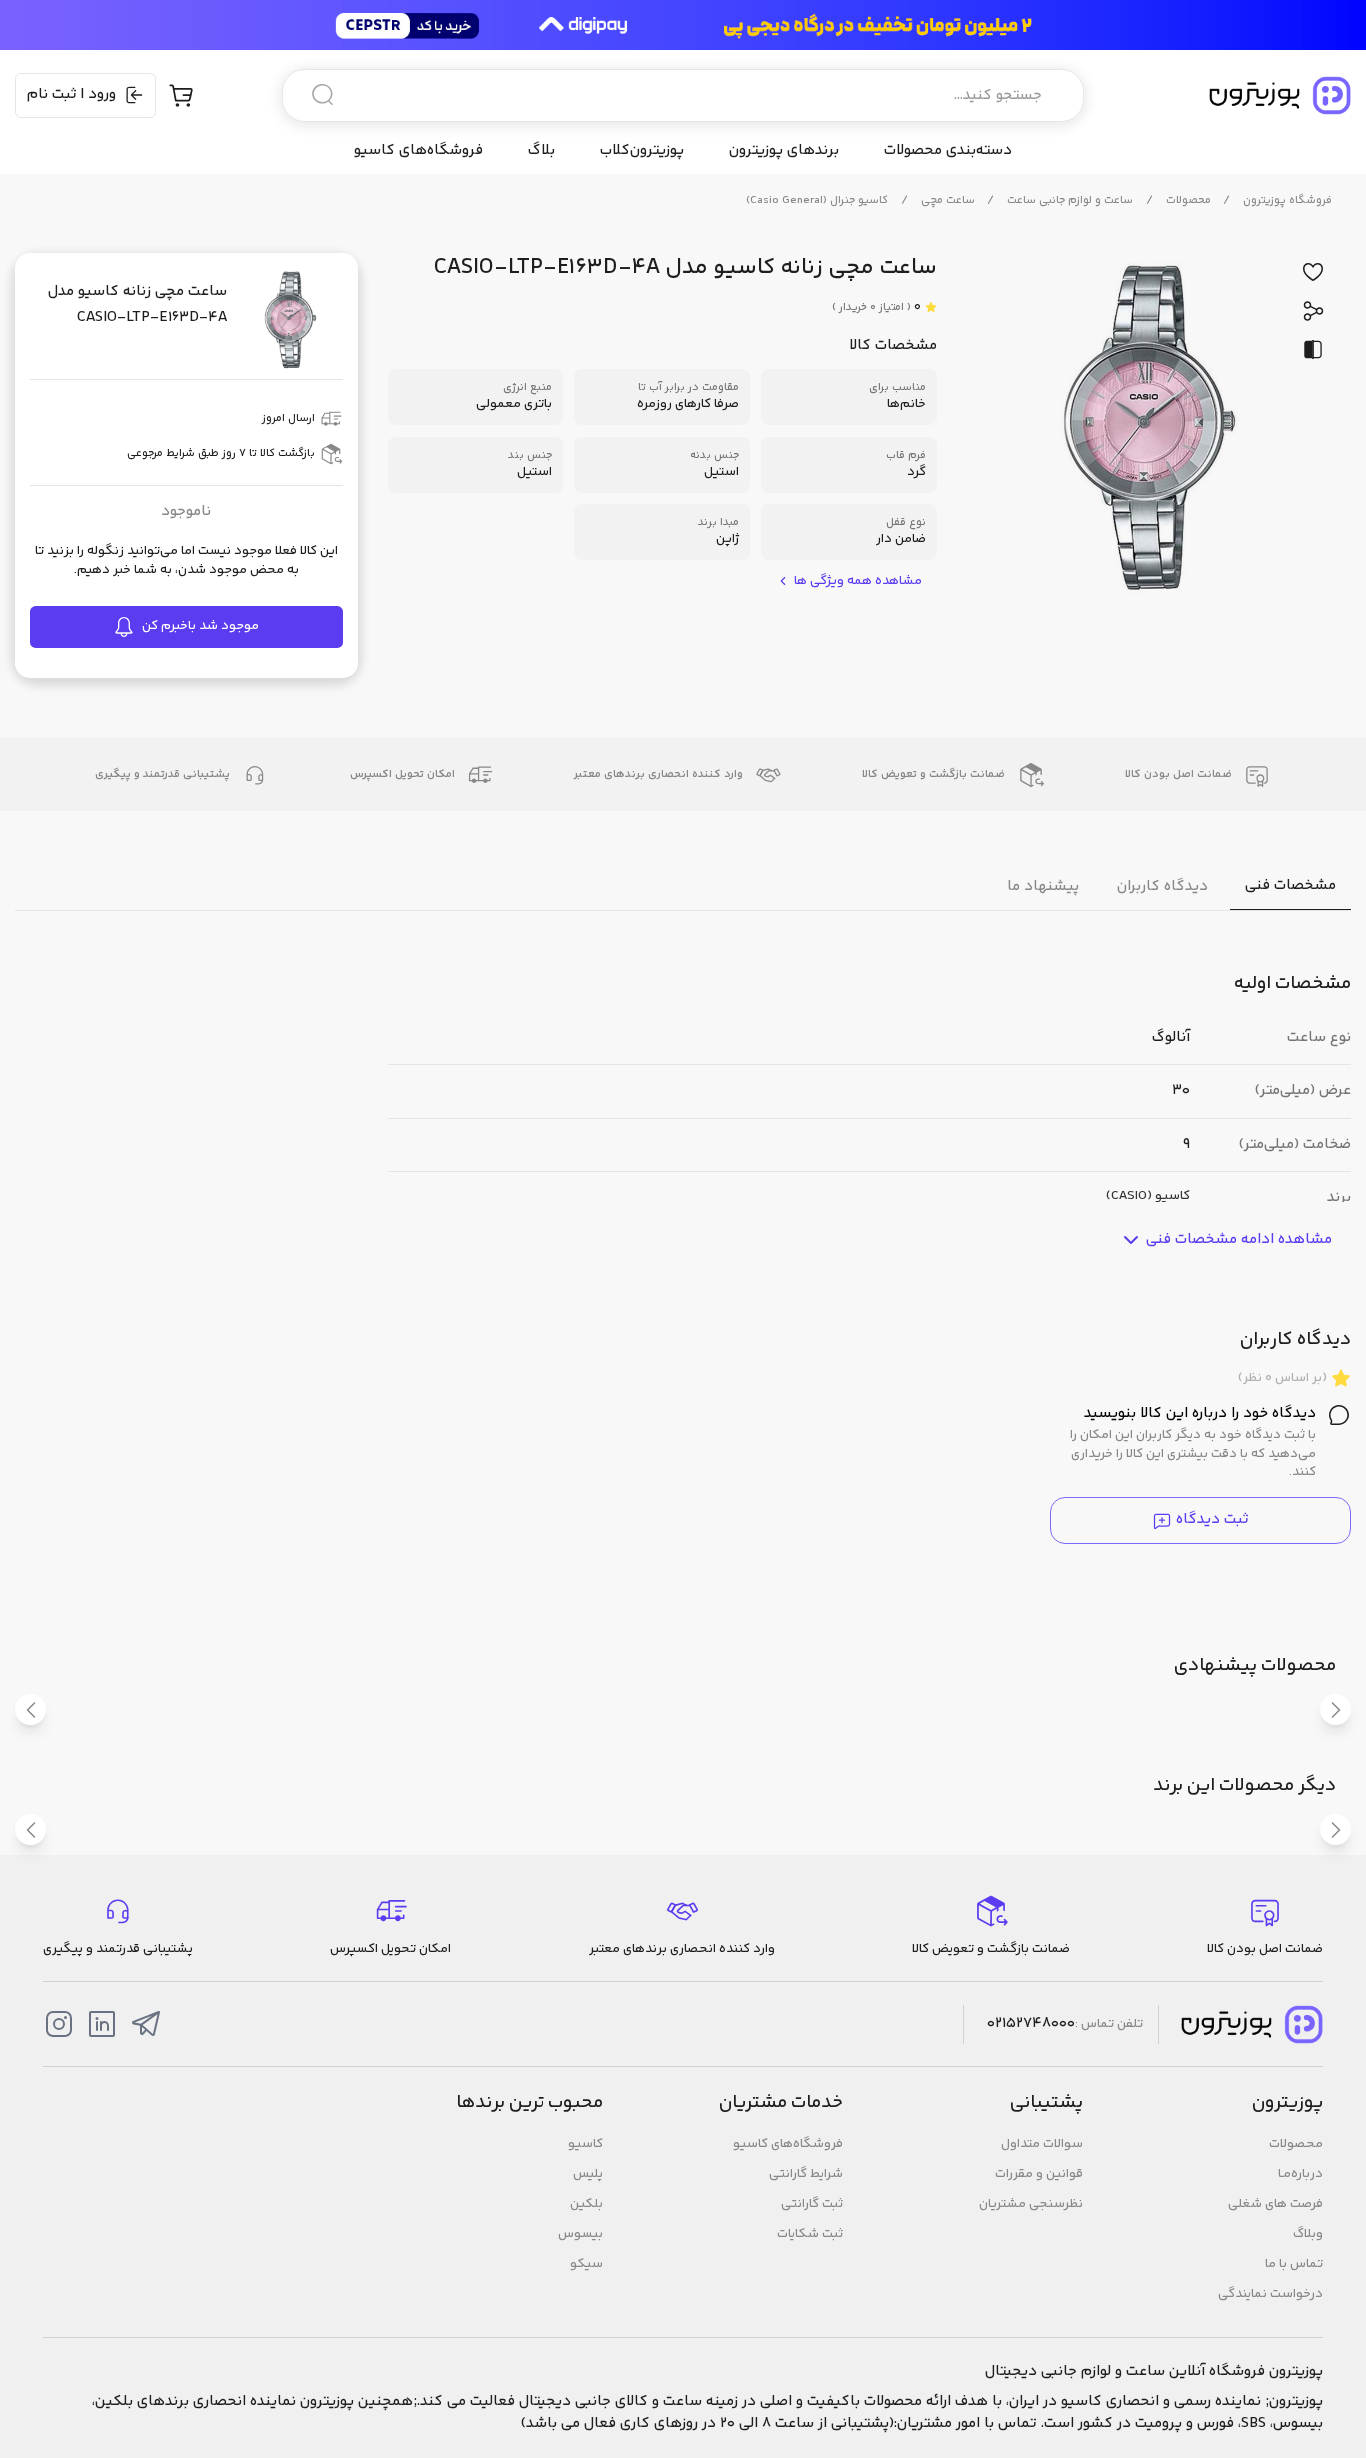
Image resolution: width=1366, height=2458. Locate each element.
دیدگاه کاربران (1162, 885)
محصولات (1188, 200)
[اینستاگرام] (59, 2024)
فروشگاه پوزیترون (1287, 200)
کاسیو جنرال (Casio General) (817, 200)
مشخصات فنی (1290, 885)
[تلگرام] (146, 2024)
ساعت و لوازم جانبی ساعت (1070, 200)
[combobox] (683, 95)
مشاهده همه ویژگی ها (858, 581)
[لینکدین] (102, 2024)
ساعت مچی (948, 200)
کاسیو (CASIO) (1148, 1196)
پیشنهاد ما (1043, 885)
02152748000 (1031, 2024)
